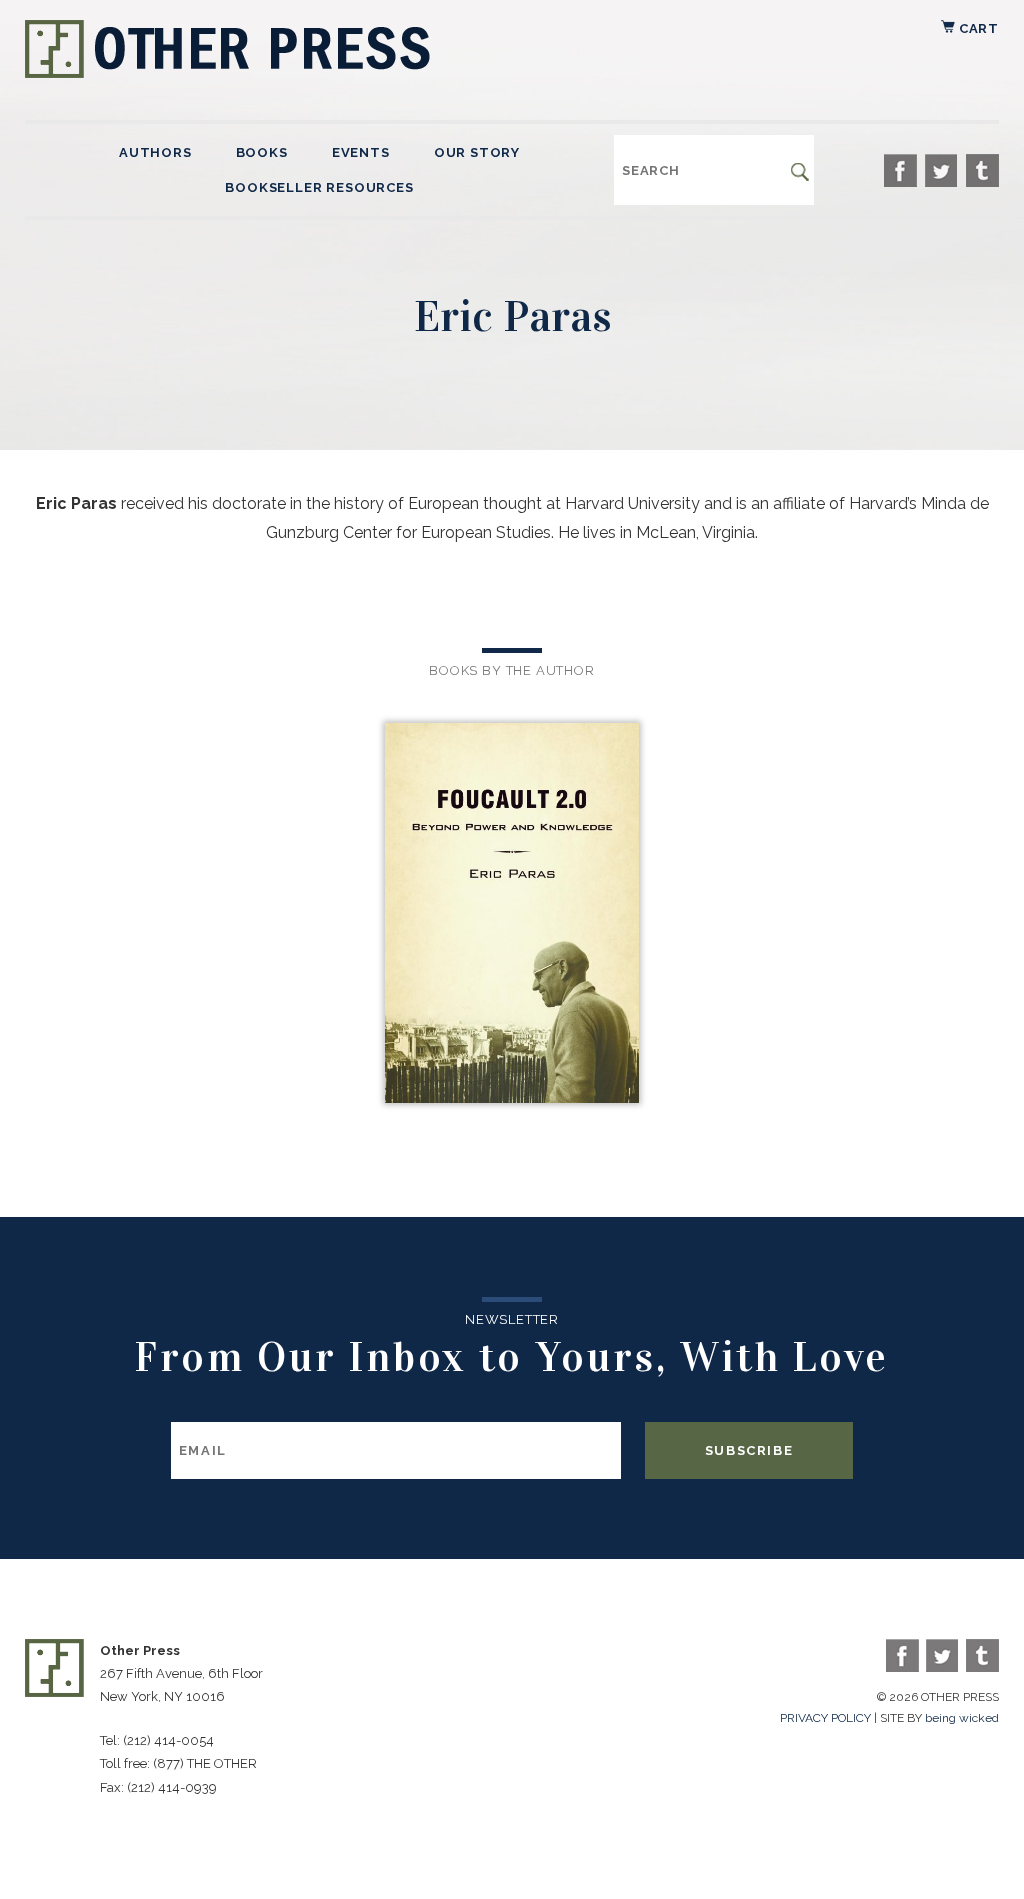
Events (361, 152)
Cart (977, 28)
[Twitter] (941, 170)
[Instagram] (982, 170)
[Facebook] (900, 170)
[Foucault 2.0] (511, 915)
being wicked (962, 1718)
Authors (155, 152)
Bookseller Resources (319, 187)
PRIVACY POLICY (825, 1718)
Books (262, 152)
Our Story (477, 152)
